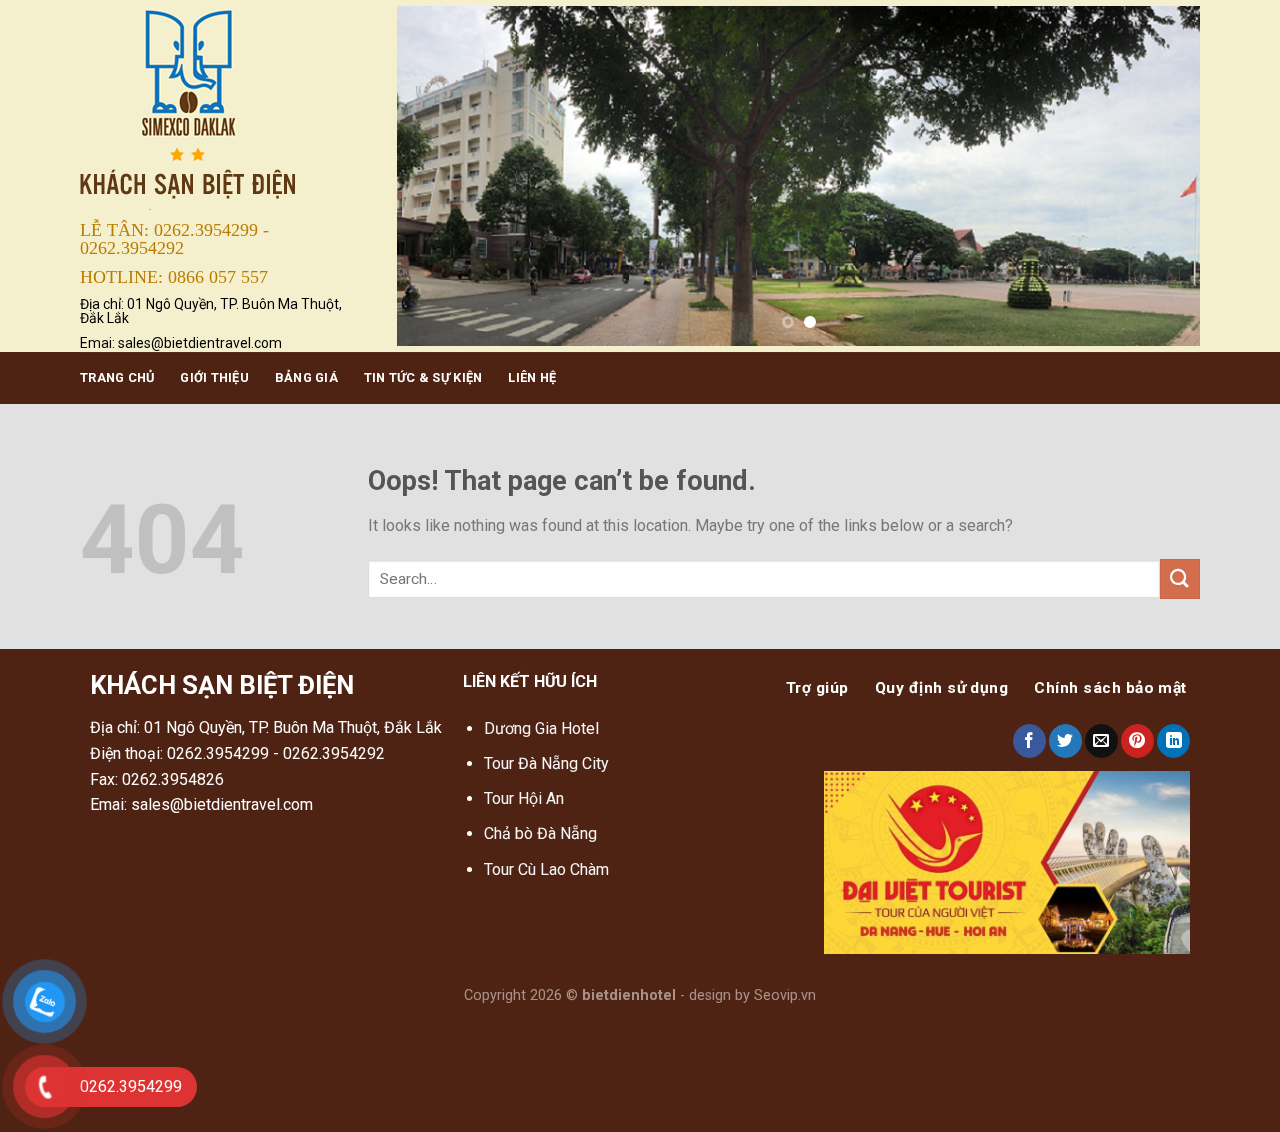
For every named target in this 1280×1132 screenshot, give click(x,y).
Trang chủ (117, 377)
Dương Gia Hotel (543, 728)
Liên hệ (532, 377)
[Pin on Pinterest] (1137, 741)
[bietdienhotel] (223, 106)
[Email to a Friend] (1101, 741)
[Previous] (438, 176)
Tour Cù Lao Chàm (546, 869)
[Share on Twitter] (1065, 741)
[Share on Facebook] (1029, 741)
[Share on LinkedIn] (1173, 741)
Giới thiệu (214, 377)
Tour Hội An (524, 798)
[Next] (1159, 176)
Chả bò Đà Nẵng (540, 833)
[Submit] (1180, 578)
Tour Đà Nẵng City (546, 763)
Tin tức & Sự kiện (423, 377)
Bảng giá (306, 377)
